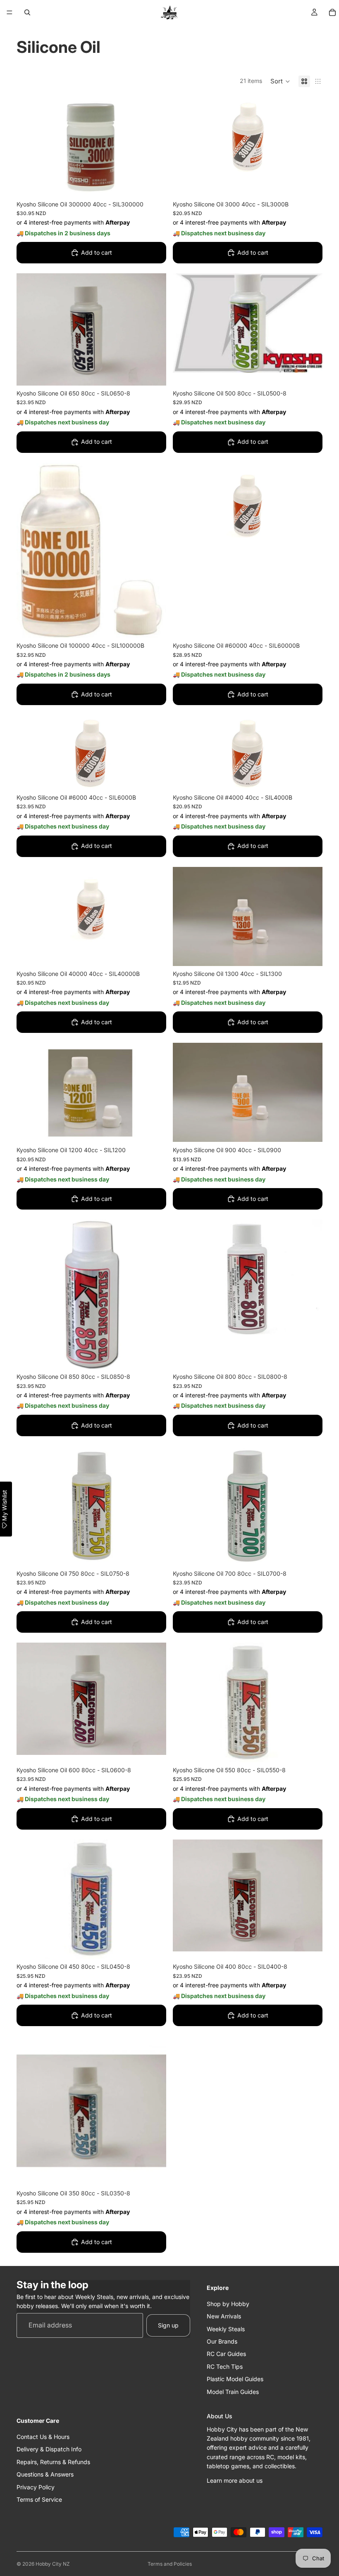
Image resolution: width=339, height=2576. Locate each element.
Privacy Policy (36, 2487)
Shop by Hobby (228, 2304)
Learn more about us (235, 2480)
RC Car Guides (226, 2354)
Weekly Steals (226, 2329)
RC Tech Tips (225, 2366)
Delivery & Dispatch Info (49, 2449)
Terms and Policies (170, 2564)
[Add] (153, 184)
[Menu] (10, 12)
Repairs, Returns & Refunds (53, 2462)
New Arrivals (224, 2316)
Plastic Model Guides (235, 2379)
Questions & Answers (45, 2474)
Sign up (168, 2325)
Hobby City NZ (53, 2564)
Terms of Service (39, 2499)
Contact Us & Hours (43, 2437)
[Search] (27, 12)
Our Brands (222, 2341)
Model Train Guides (233, 2391)
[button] (280, 81)
